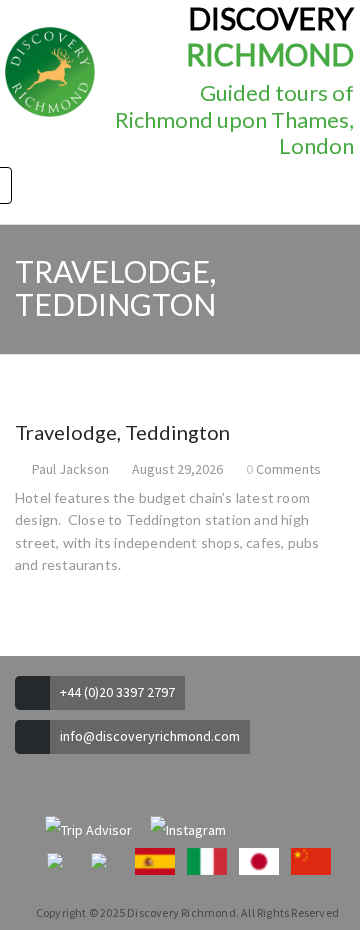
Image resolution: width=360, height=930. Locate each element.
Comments (288, 469)
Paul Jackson (70, 469)
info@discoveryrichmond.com (150, 736)
